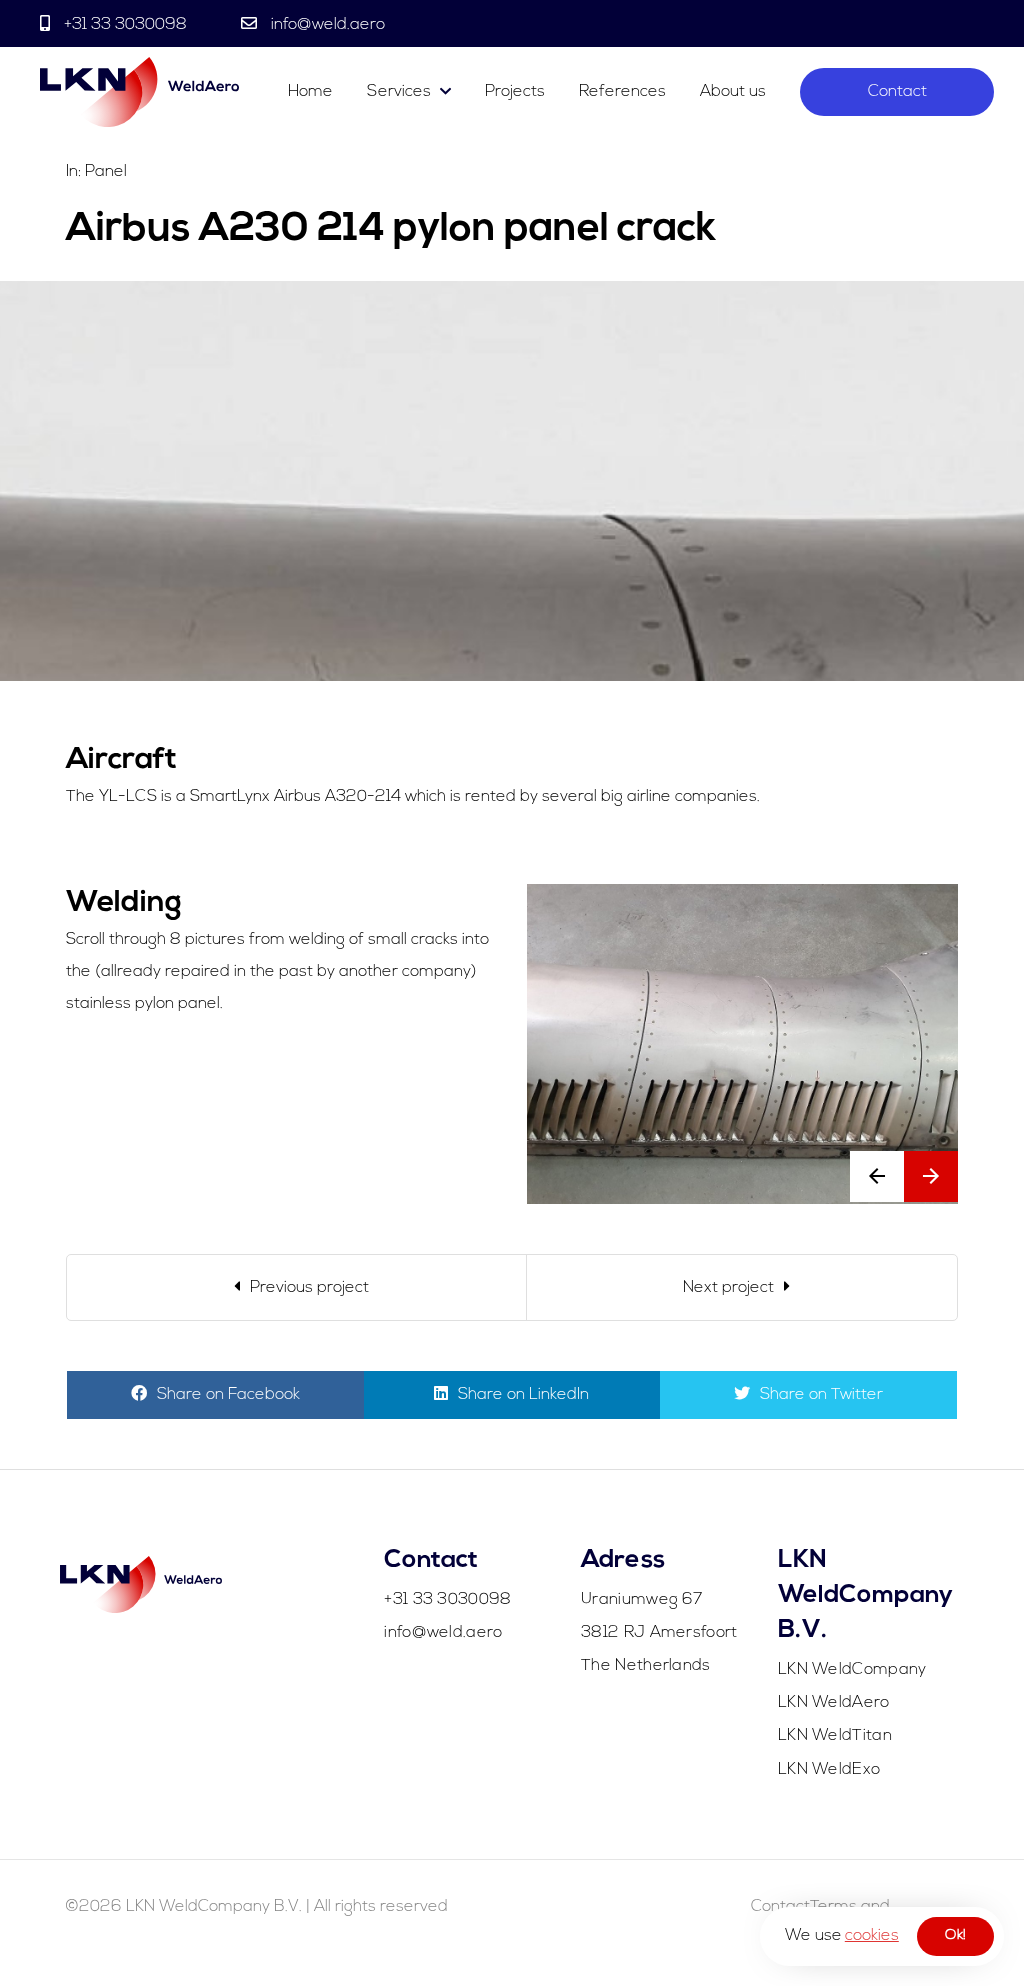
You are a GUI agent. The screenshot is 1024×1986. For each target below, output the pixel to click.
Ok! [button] (955, 1935)
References (622, 92)
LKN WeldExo (829, 1770)
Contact (897, 92)
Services (399, 92)
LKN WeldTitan (835, 1736)
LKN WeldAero (834, 1703)
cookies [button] (872, 1936)
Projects (515, 92)
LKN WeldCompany (852, 1670)
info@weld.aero (326, 25)
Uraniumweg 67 (641, 1600)
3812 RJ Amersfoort (659, 1633)
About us (733, 92)
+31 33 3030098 (125, 25)
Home (310, 92)
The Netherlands (646, 1666)
